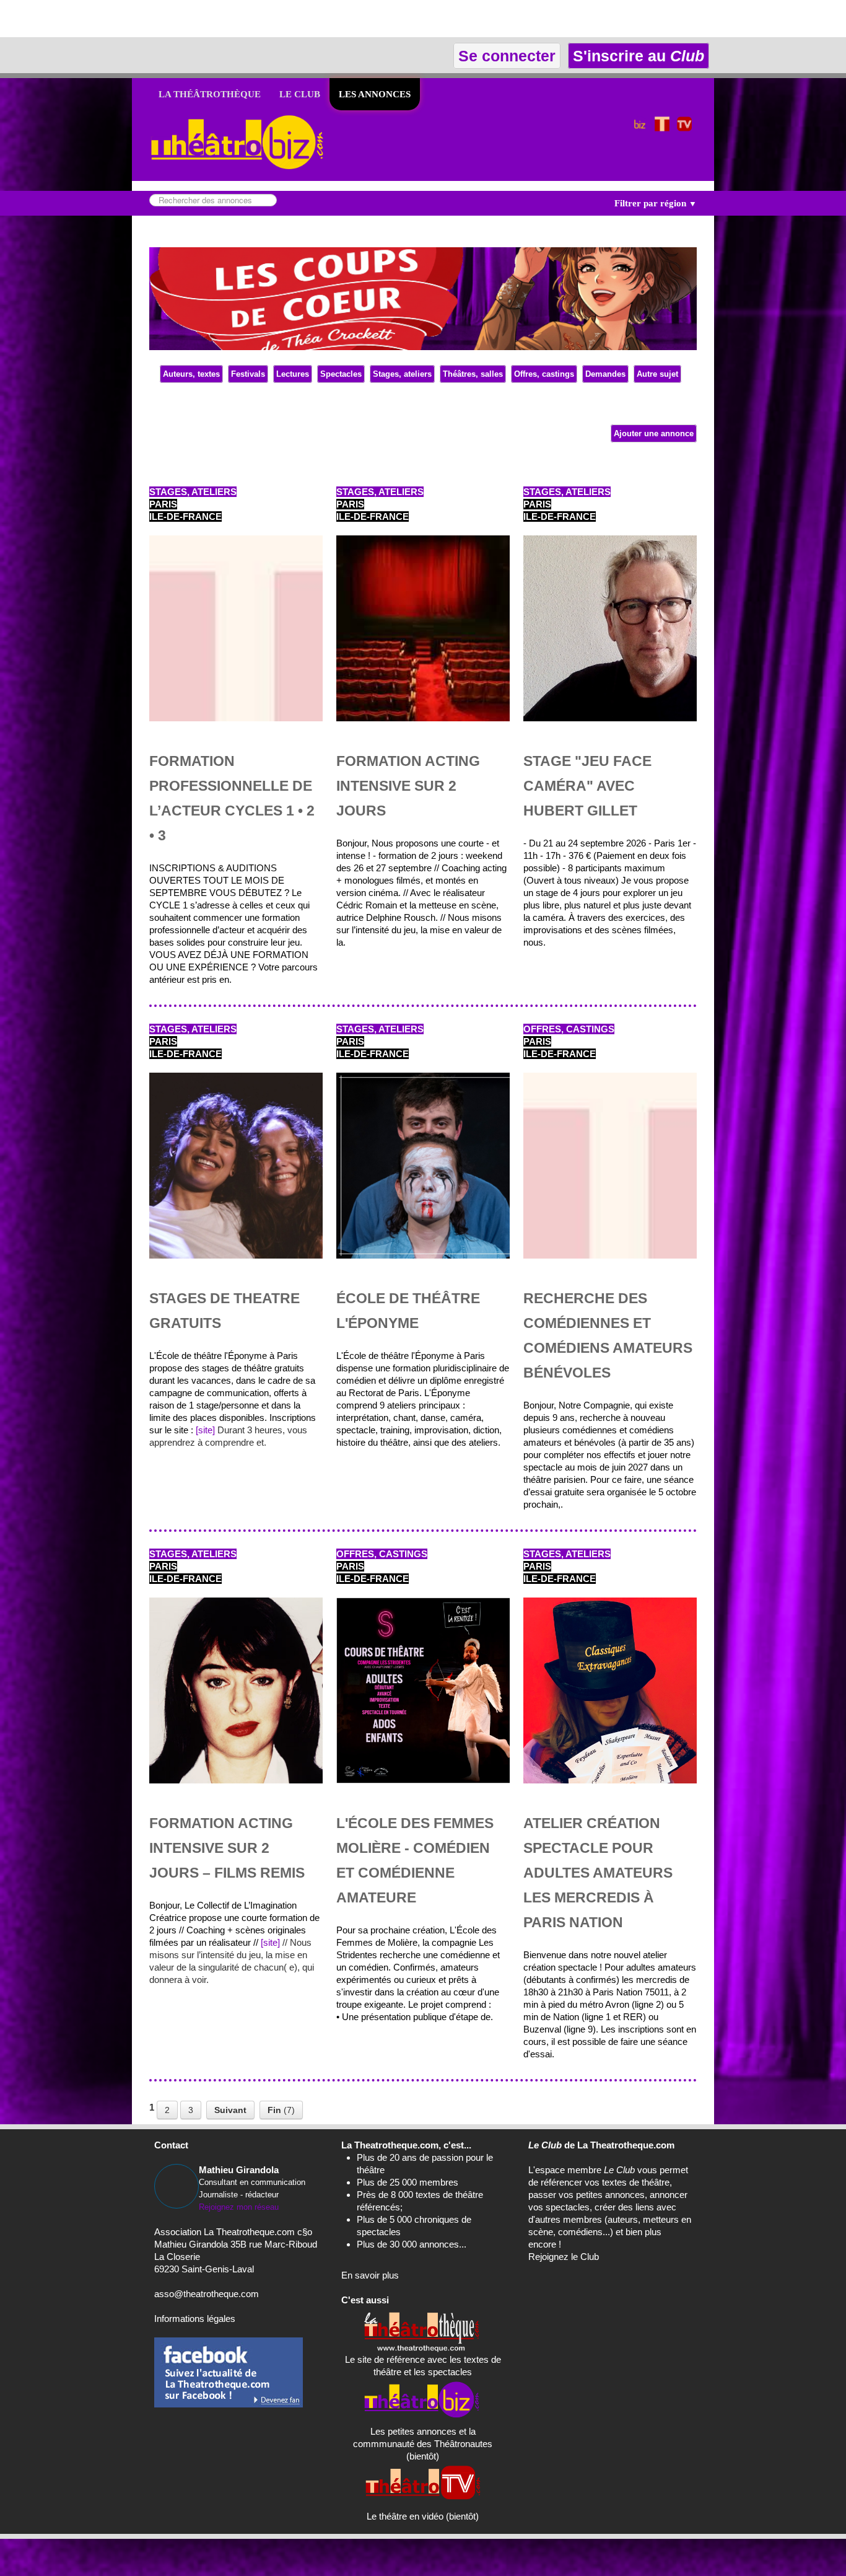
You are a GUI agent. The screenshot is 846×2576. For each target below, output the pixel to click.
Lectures (293, 374)
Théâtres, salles (473, 374)
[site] (205, 1430)
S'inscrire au (636, 56)
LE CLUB (300, 94)
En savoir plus (370, 2275)
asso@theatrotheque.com (207, 2294)
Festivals (248, 374)
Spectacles (341, 374)
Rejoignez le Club (564, 2257)
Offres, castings (544, 374)
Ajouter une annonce (654, 433)
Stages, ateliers (402, 374)
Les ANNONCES (375, 94)
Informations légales (195, 2319)
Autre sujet (657, 374)
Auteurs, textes (191, 374)
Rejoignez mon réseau (239, 2207)
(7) (281, 2110)
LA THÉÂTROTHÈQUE (210, 94)
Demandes (605, 374)
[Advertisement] (145, 19)
